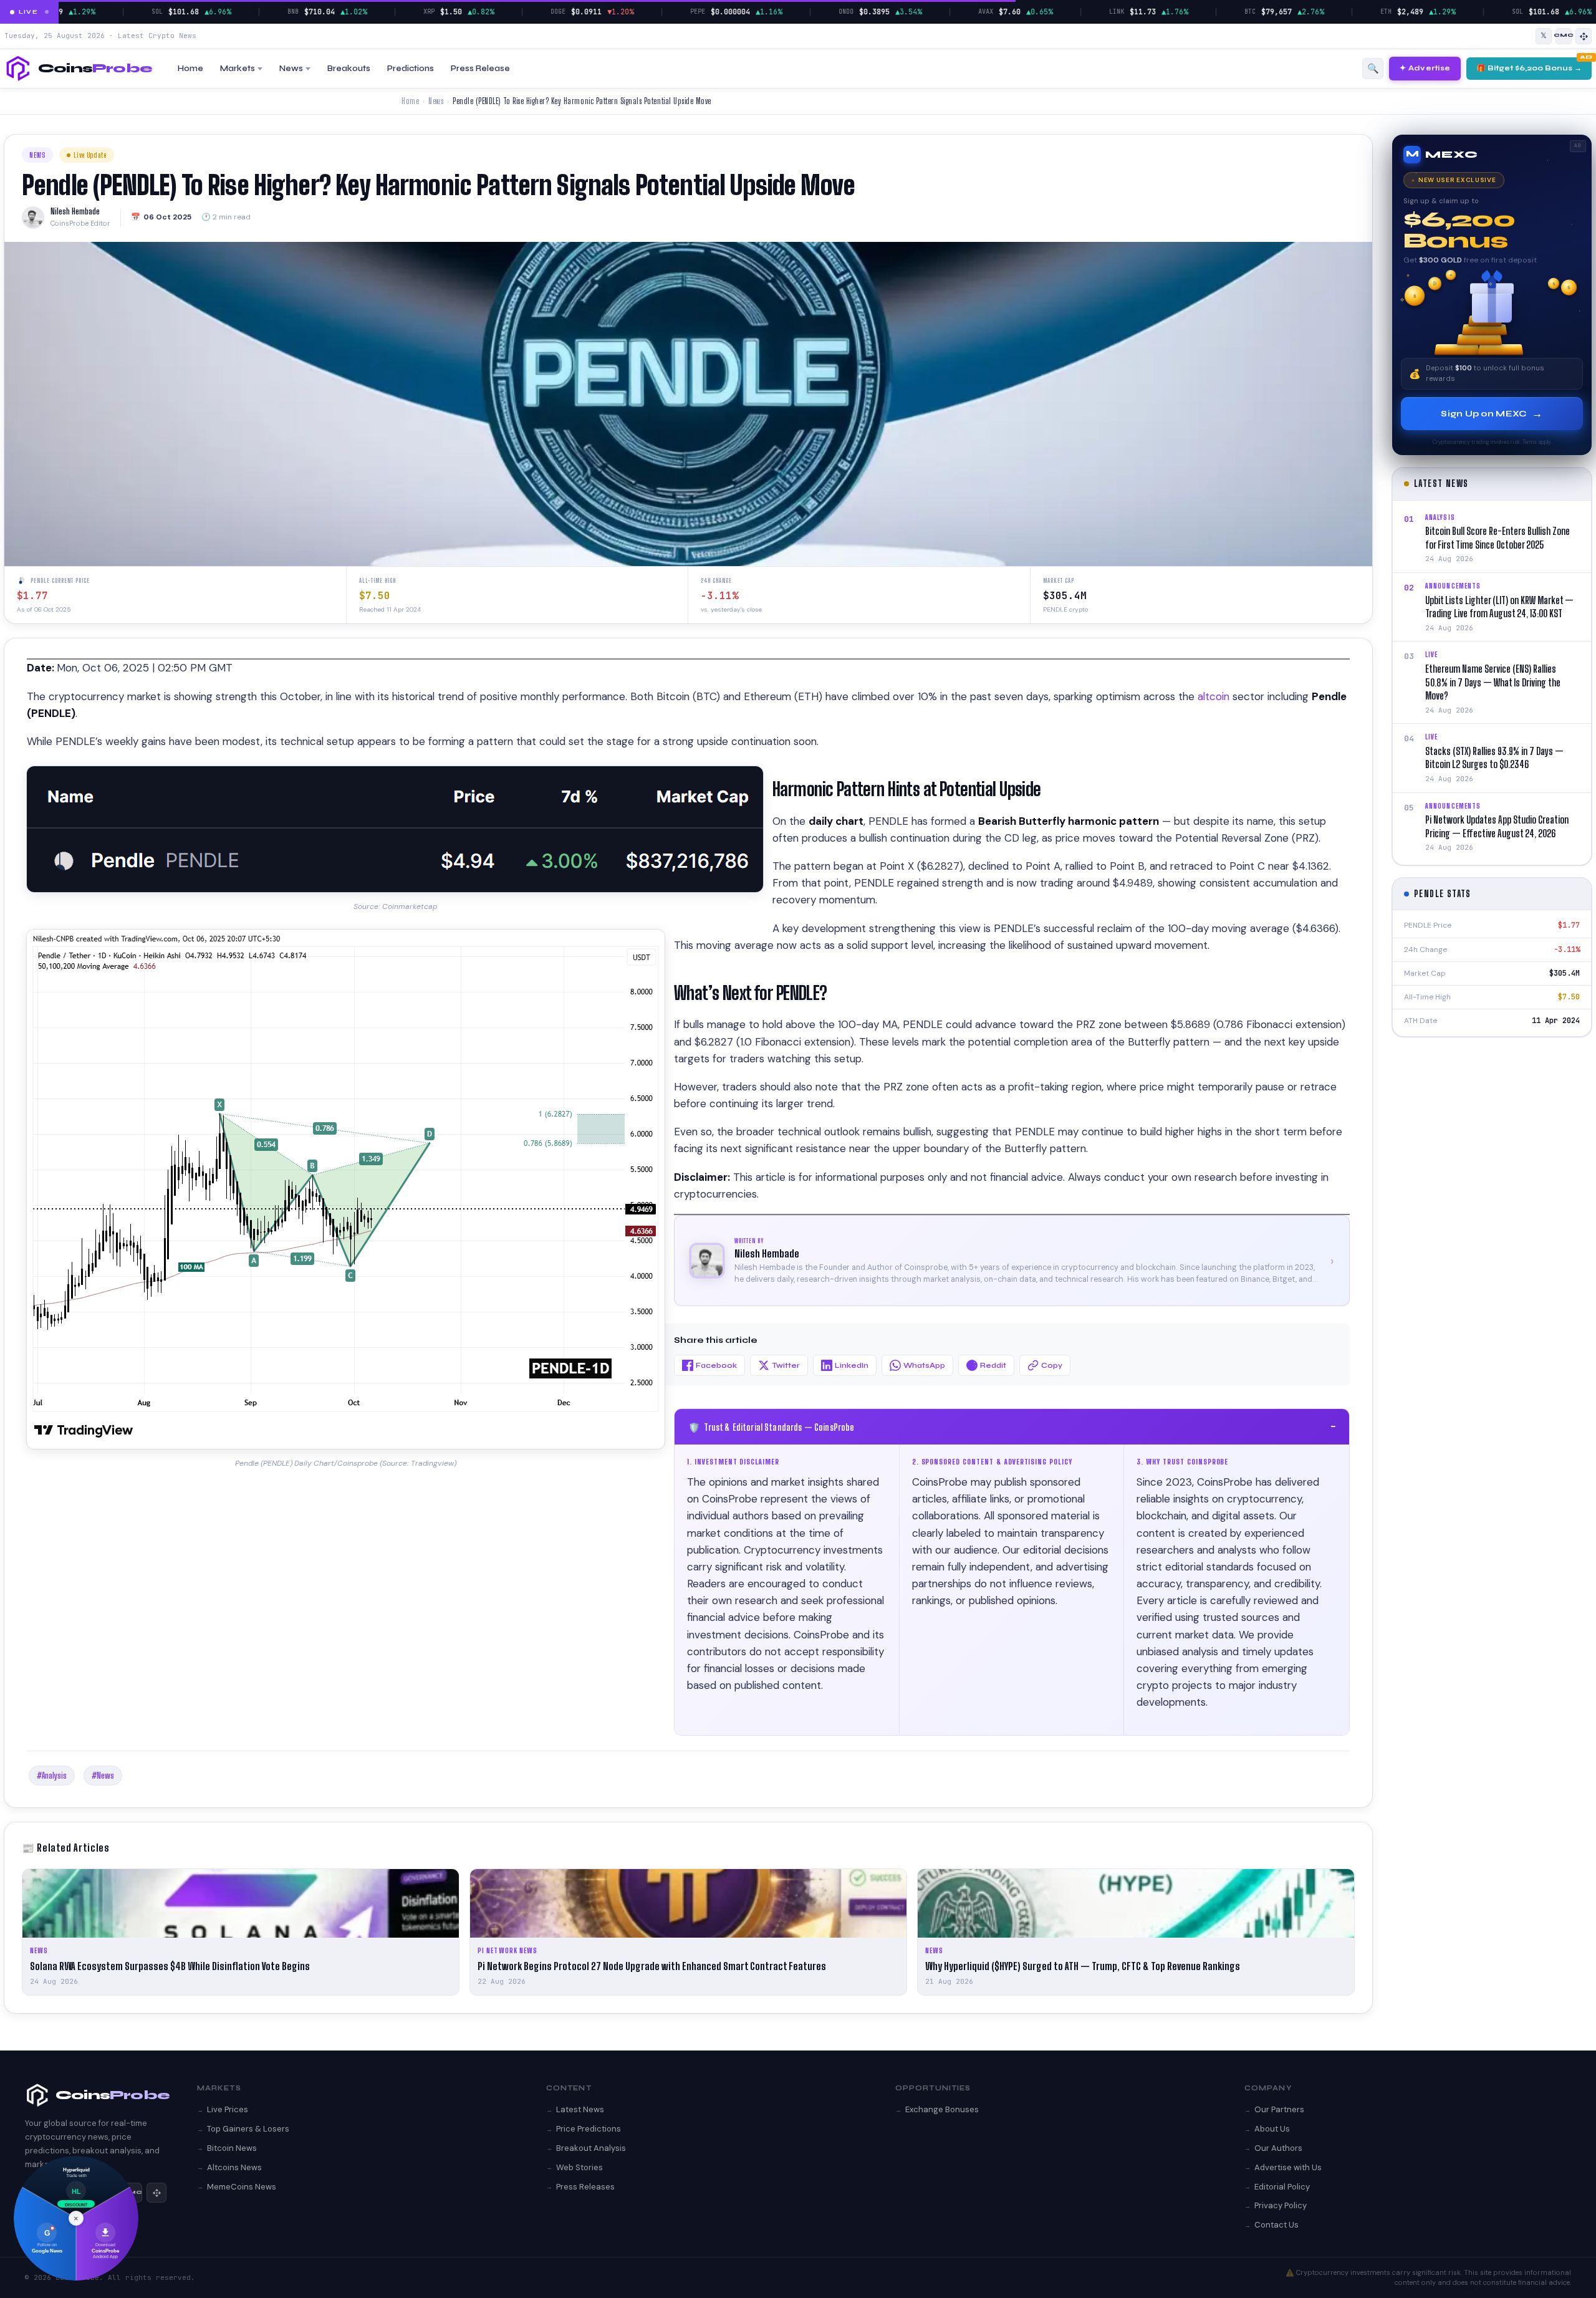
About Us (1272, 2129)
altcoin (1215, 696)
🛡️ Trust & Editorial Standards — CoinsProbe (1012, 1426)
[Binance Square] (1584, 36)
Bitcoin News (232, 2148)
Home (190, 69)
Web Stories (579, 2167)
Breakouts (349, 69)
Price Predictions (589, 2129)
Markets (238, 69)
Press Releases (585, 2187)
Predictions (411, 69)
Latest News (580, 2109)
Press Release (480, 69)
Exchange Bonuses (942, 2109)
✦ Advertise (1425, 68)
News (291, 69)
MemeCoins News (242, 2187)
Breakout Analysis (591, 2148)
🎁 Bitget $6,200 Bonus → (1529, 68)
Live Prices (228, 2109)
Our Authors (1278, 2148)
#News (103, 1776)
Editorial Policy (1282, 2187)
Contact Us (1276, 2225)
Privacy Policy (1281, 2205)
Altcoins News (234, 2167)
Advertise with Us (1288, 2167)
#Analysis (52, 1776)
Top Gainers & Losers (248, 2129)
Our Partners (1279, 2109)
